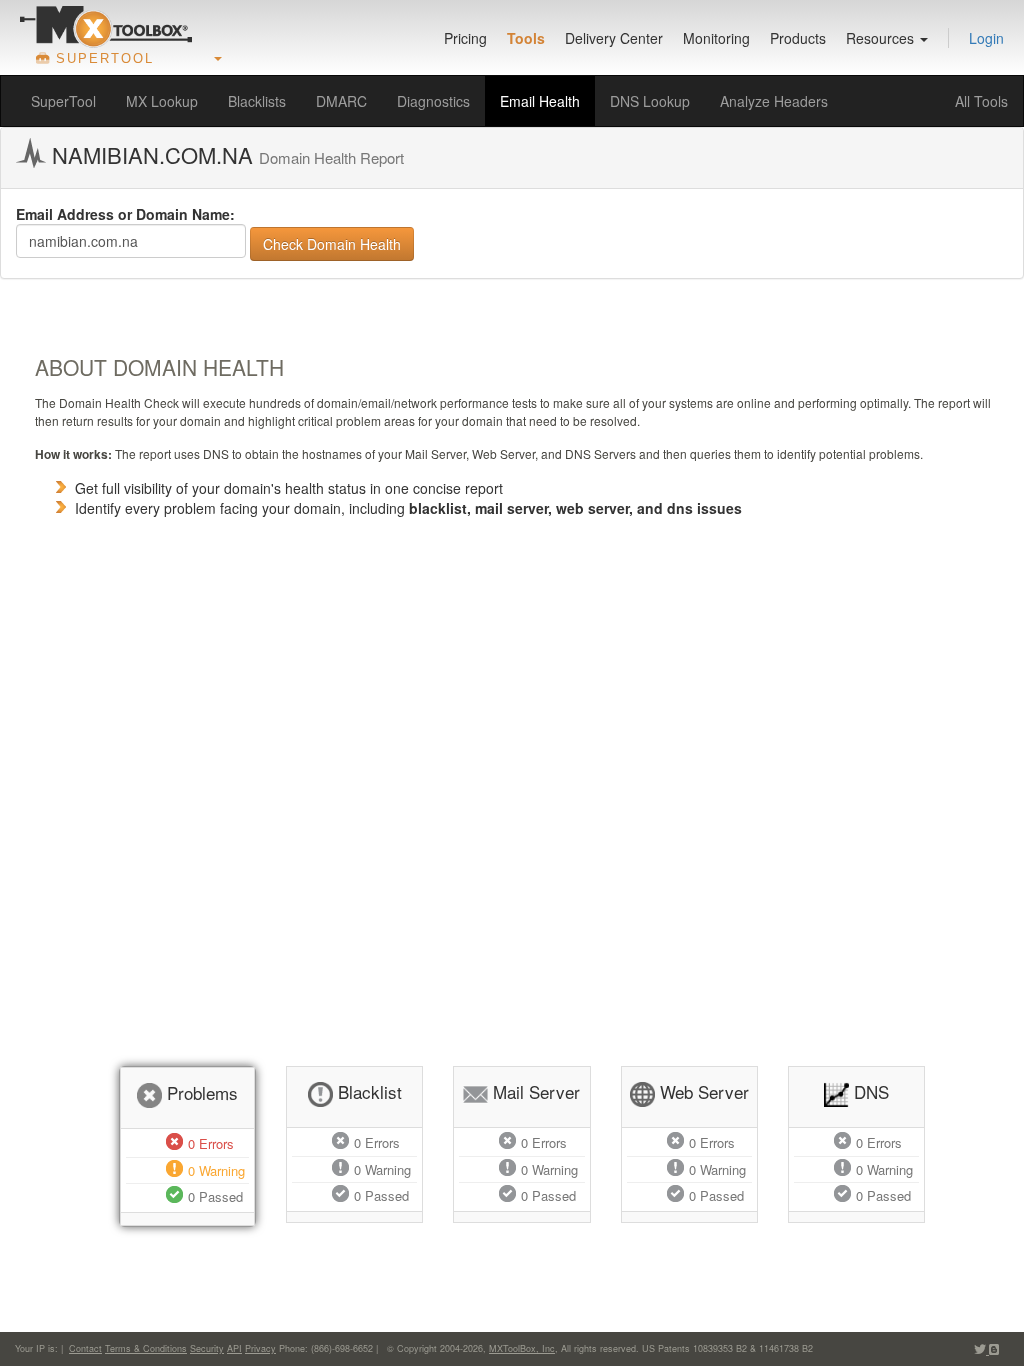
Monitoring (716, 38)
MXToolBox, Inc (522, 1348)
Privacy (260, 1348)
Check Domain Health (332, 244)
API (234, 1348)
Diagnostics (433, 101)
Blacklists (257, 101)
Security (207, 1348)
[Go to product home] (106, 26)
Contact (85, 1348)
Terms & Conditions (146, 1348)
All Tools (981, 101)
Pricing (465, 38)
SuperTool (63, 101)
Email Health (540, 101)
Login (986, 38)
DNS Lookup (650, 101)
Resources (882, 38)
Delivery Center (614, 38)
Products (798, 38)
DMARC (341, 101)
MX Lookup (162, 101)
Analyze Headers (774, 101)
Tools (526, 38)
